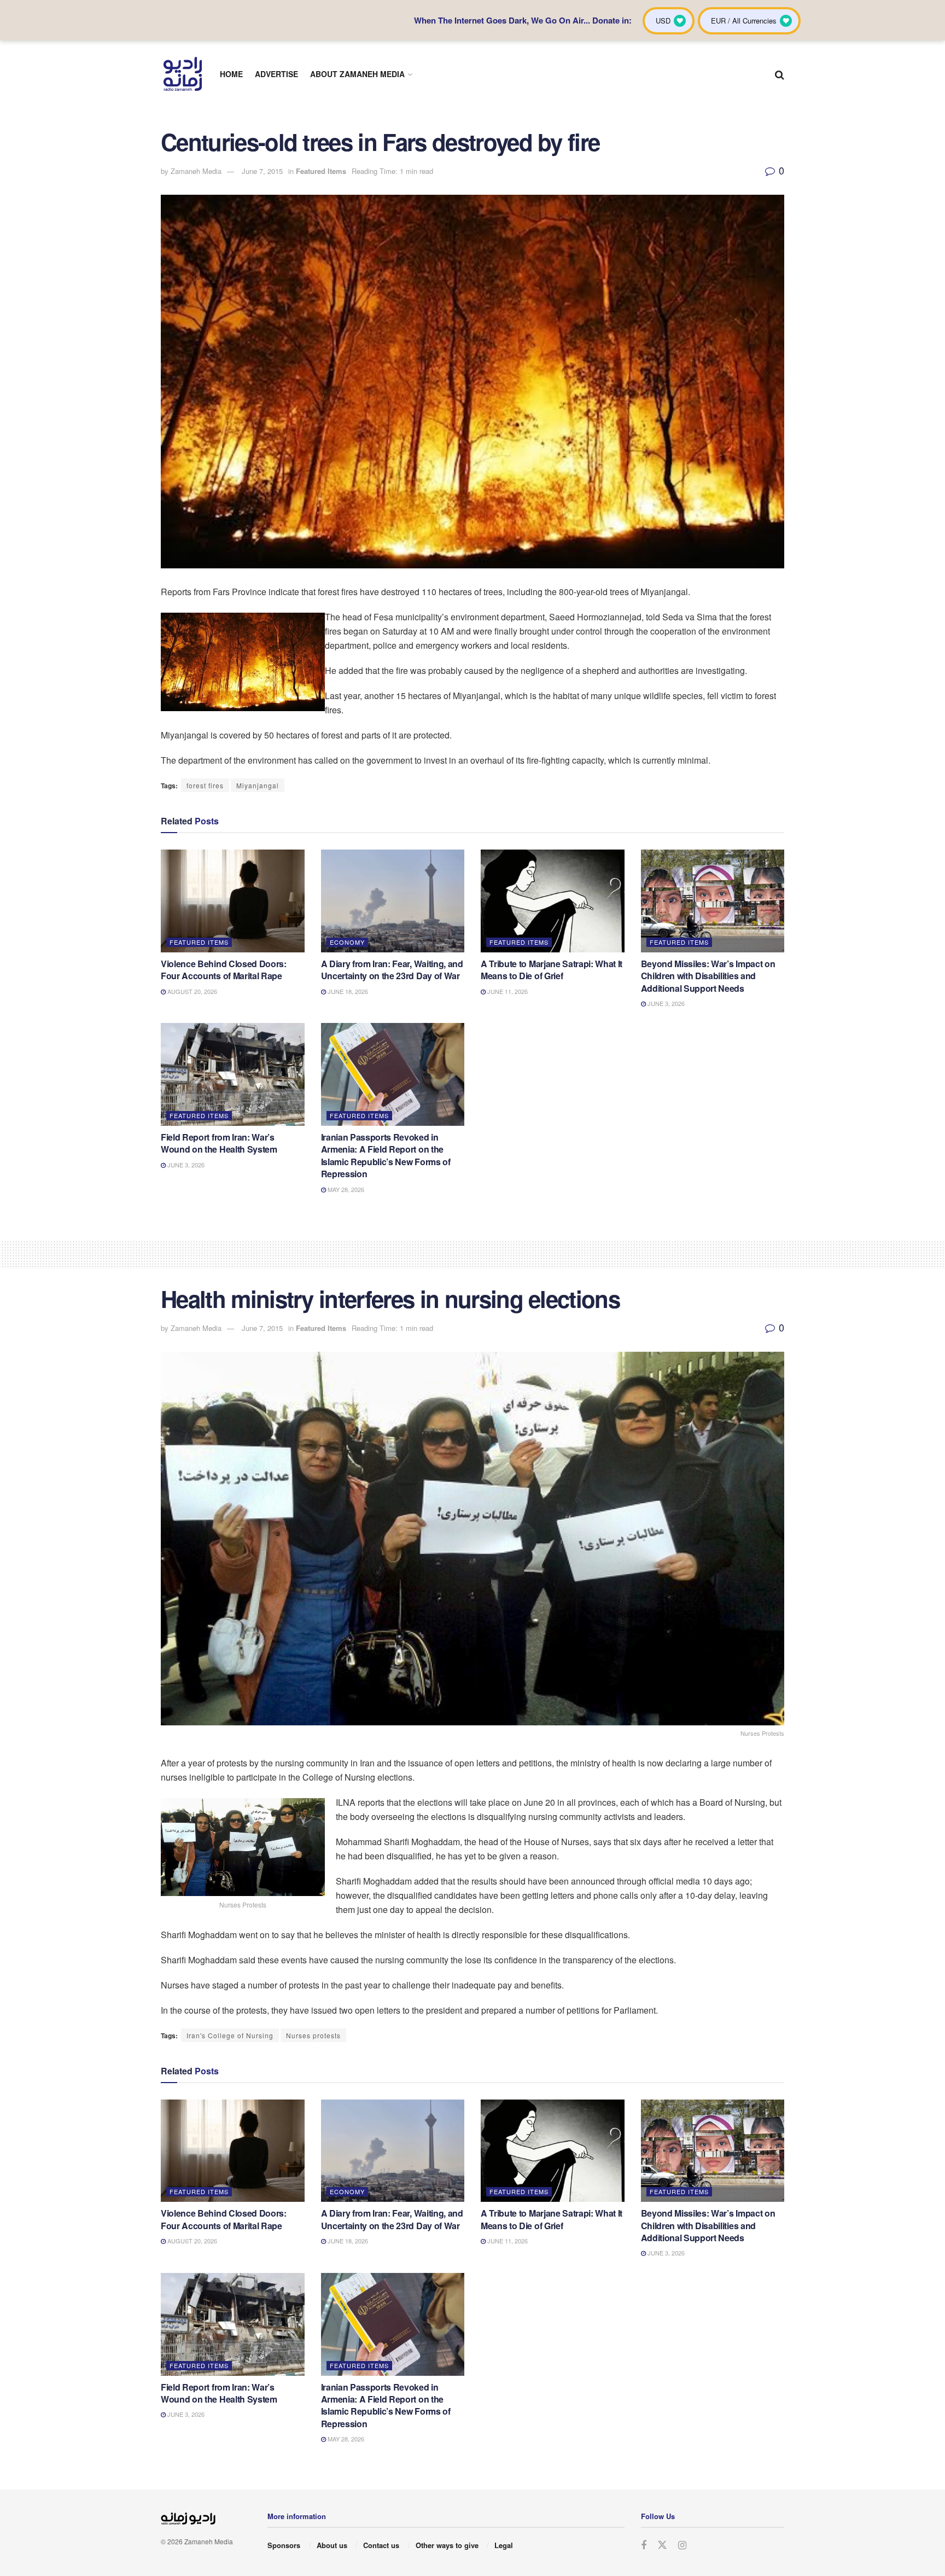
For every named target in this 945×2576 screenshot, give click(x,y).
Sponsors (284, 2545)
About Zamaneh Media (357, 74)
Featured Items (321, 171)
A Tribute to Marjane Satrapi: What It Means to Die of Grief (552, 970)
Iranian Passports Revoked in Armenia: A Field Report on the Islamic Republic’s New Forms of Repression (386, 1155)
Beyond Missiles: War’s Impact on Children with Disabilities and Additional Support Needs (708, 976)
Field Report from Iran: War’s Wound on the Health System (219, 1143)
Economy (347, 942)
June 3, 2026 (665, 1003)
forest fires (205, 785)
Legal (504, 2545)
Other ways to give (447, 2545)
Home (231, 74)
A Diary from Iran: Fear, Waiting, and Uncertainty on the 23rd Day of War (392, 970)
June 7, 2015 (262, 171)
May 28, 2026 (345, 1189)
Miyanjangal (258, 785)
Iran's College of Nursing (230, 2035)
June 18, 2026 (347, 991)
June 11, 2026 (507, 991)
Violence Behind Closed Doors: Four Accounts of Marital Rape (224, 970)
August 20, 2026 (191, 991)
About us (332, 2545)
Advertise (276, 74)
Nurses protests (313, 2035)
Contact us (381, 2545)
